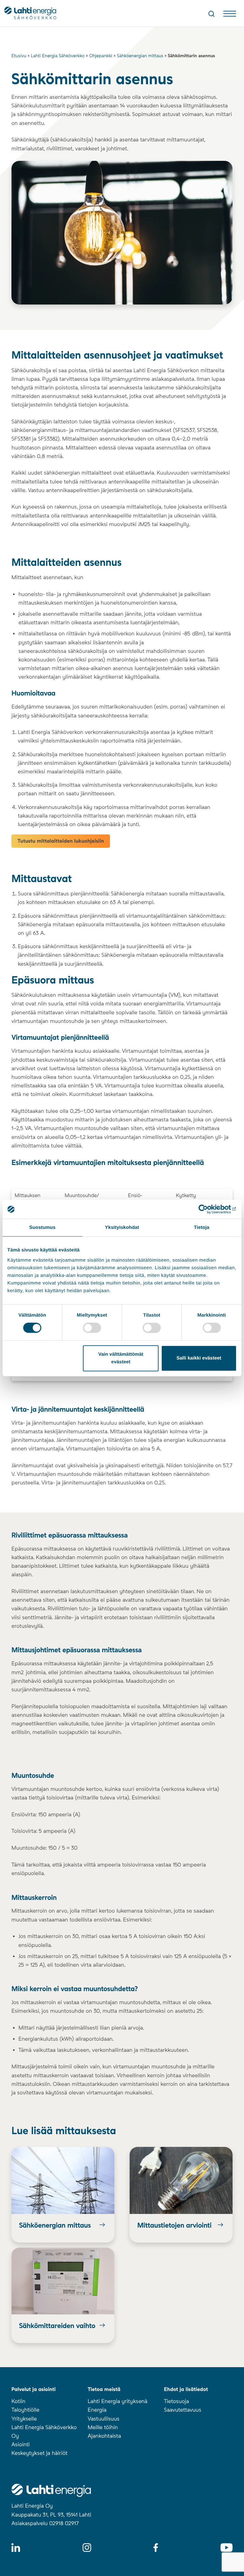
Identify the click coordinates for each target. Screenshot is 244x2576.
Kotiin (18, 2401)
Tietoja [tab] (202, 1227)
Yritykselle (24, 2419)
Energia (97, 2410)
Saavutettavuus (183, 2410)
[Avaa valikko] (230, 15)
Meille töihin (103, 2428)
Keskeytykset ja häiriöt (39, 2453)
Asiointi (20, 2445)
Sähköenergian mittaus (140, 56)
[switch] (92, 1328)
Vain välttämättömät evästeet (121, 1358)
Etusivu (19, 56)
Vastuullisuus (104, 2419)
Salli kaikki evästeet (199, 1358)
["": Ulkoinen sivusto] (209, 1209)
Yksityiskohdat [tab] (122, 1227)
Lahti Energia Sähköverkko (58, 56)
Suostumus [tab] (42, 1227)
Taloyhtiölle (25, 2410)
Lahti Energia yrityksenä (118, 2401)
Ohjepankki (101, 56)
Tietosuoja (176, 2401)
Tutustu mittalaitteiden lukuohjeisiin (61, 841)
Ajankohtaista (104, 2436)
